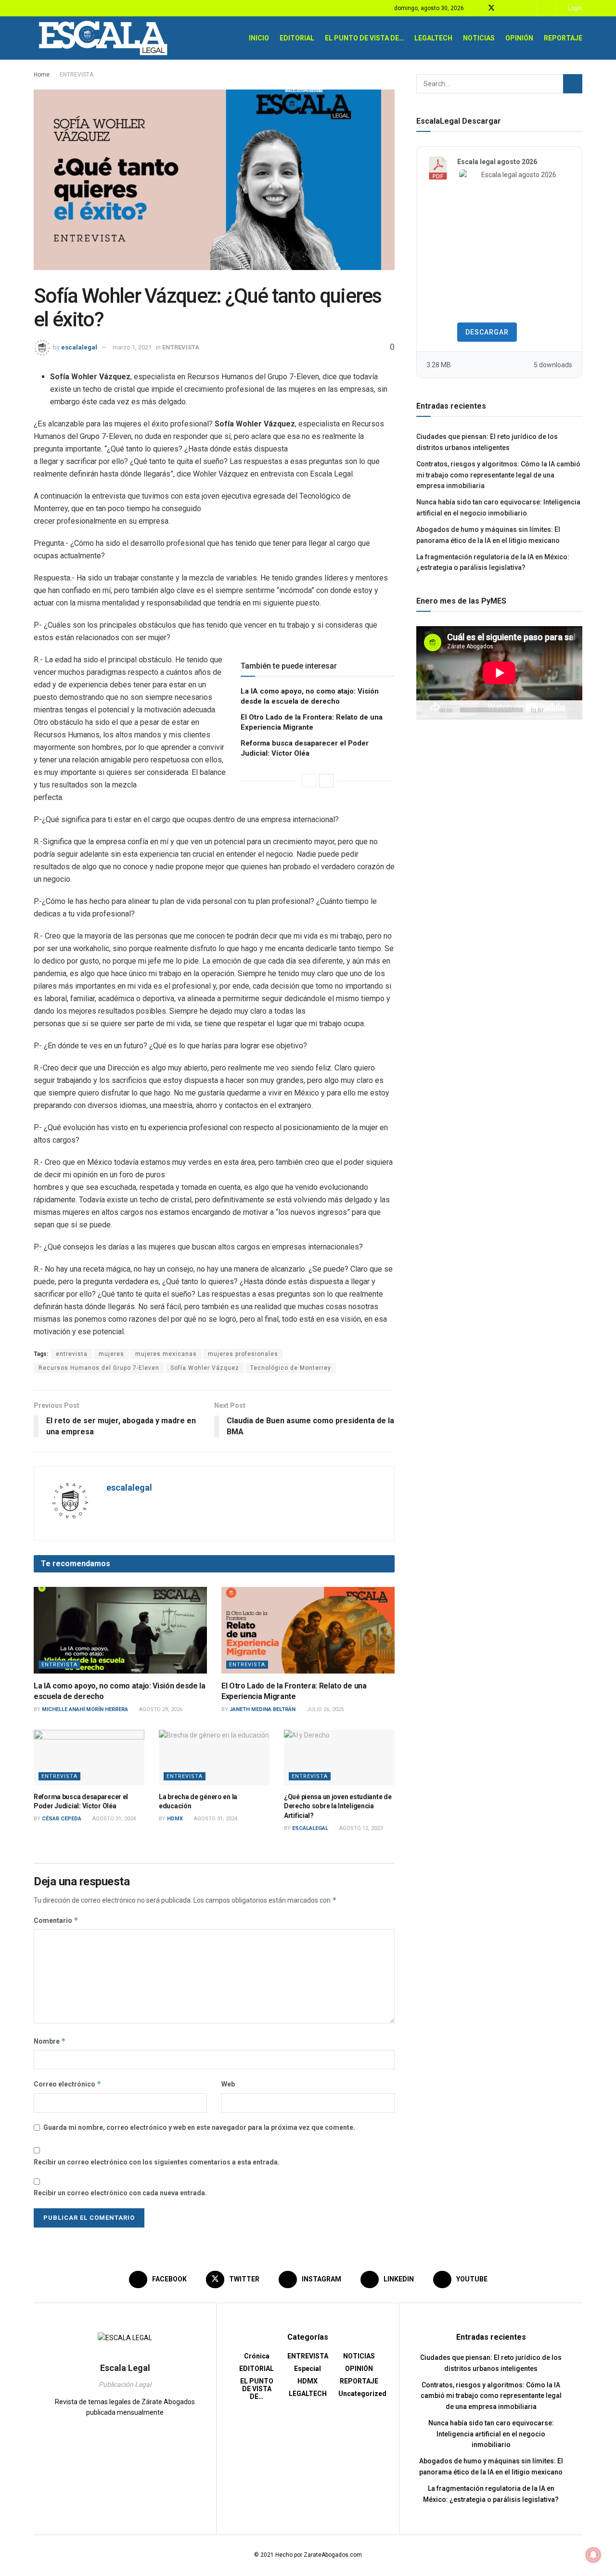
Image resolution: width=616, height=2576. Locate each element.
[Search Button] (546, 8)
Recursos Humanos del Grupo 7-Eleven (99, 1368)
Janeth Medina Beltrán (263, 1709)
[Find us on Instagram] (504, 8)
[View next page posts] (326, 781)
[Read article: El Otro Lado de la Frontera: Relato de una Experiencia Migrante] (308, 1630)
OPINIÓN (519, 38)
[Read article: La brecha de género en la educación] (214, 1758)
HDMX (175, 1819)
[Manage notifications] (593, 2555)
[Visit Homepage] (104, 38)
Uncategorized (362, 2394)
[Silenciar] (553, 710)
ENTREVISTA (77, 75)
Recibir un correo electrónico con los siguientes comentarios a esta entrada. (157, 2162)
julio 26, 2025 (324, 1709)
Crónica (257, 2356)
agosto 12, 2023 (360, 1828)
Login (574, 8)
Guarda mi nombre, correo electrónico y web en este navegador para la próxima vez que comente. (199, 2127)
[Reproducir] (429, 710)
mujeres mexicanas (166, 1354)
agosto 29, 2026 (160, 1709)
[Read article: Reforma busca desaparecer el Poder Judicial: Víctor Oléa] (89, 1758)
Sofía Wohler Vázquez (205, 1368)
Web (228, 2084)
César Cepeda (62, 1819)
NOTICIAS (479, 38)
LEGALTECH (433, 38)
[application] (499, 673)
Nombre (50, 2041)
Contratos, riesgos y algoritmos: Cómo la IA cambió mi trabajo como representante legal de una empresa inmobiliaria (498, 475)
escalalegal (79, 347)
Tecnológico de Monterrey (291, 1368)
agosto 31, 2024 (113, 1819)
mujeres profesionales (243, 1354)
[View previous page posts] (309, 781)
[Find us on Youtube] (528, 8)
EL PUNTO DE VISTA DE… (364, 38)
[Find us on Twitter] (491, 8)
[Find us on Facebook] (479, 8)
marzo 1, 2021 (132, 347)
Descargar (487, 332)
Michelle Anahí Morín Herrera (85, 1709)
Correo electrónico (68, 2084)
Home (42, 75)
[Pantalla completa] (570, 710)
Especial (308, 2369)
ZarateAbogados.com (333, 2555)
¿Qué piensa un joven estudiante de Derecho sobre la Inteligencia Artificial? (338, 1806)
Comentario (56, 1920)
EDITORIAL (297, 38)
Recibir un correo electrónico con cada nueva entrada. (120, 2193)
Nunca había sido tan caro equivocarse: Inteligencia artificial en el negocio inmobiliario (491, 2434)
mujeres (111, 1354)
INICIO (259, 38)
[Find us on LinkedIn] (516, 8)
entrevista (72, 1354)
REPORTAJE (563, 38)
